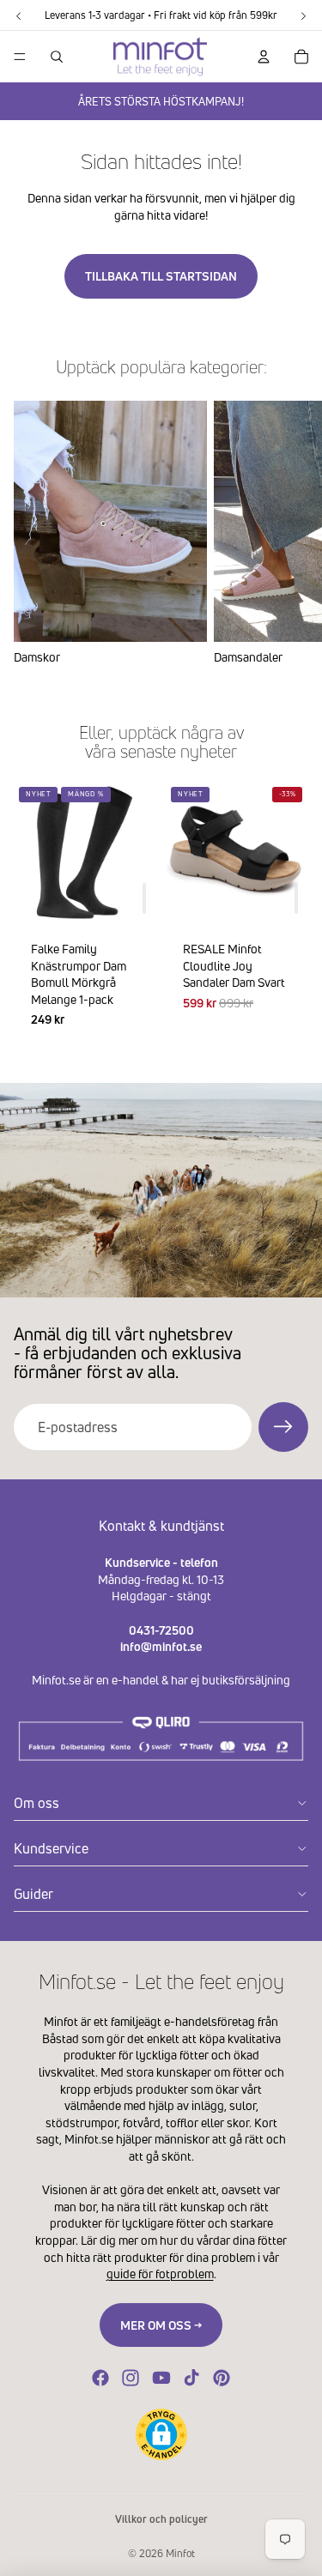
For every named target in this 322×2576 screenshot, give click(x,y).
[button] (161, 2434)
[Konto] (264, 57)
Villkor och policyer (161, 2519)
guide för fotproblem (160, 2274)
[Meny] (20, 57)
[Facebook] (100, 2378)
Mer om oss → (161, 2325)
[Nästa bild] (288, 533)
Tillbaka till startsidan (161, 276)
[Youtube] (161, 2378)
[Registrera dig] (283, 1427)
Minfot (180, 2553)
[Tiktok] (191, 2378)
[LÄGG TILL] (144, 898)
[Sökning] (57, 57)
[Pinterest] (222, 2378)
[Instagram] (131, 2378)
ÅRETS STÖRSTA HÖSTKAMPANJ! (161, 101)
